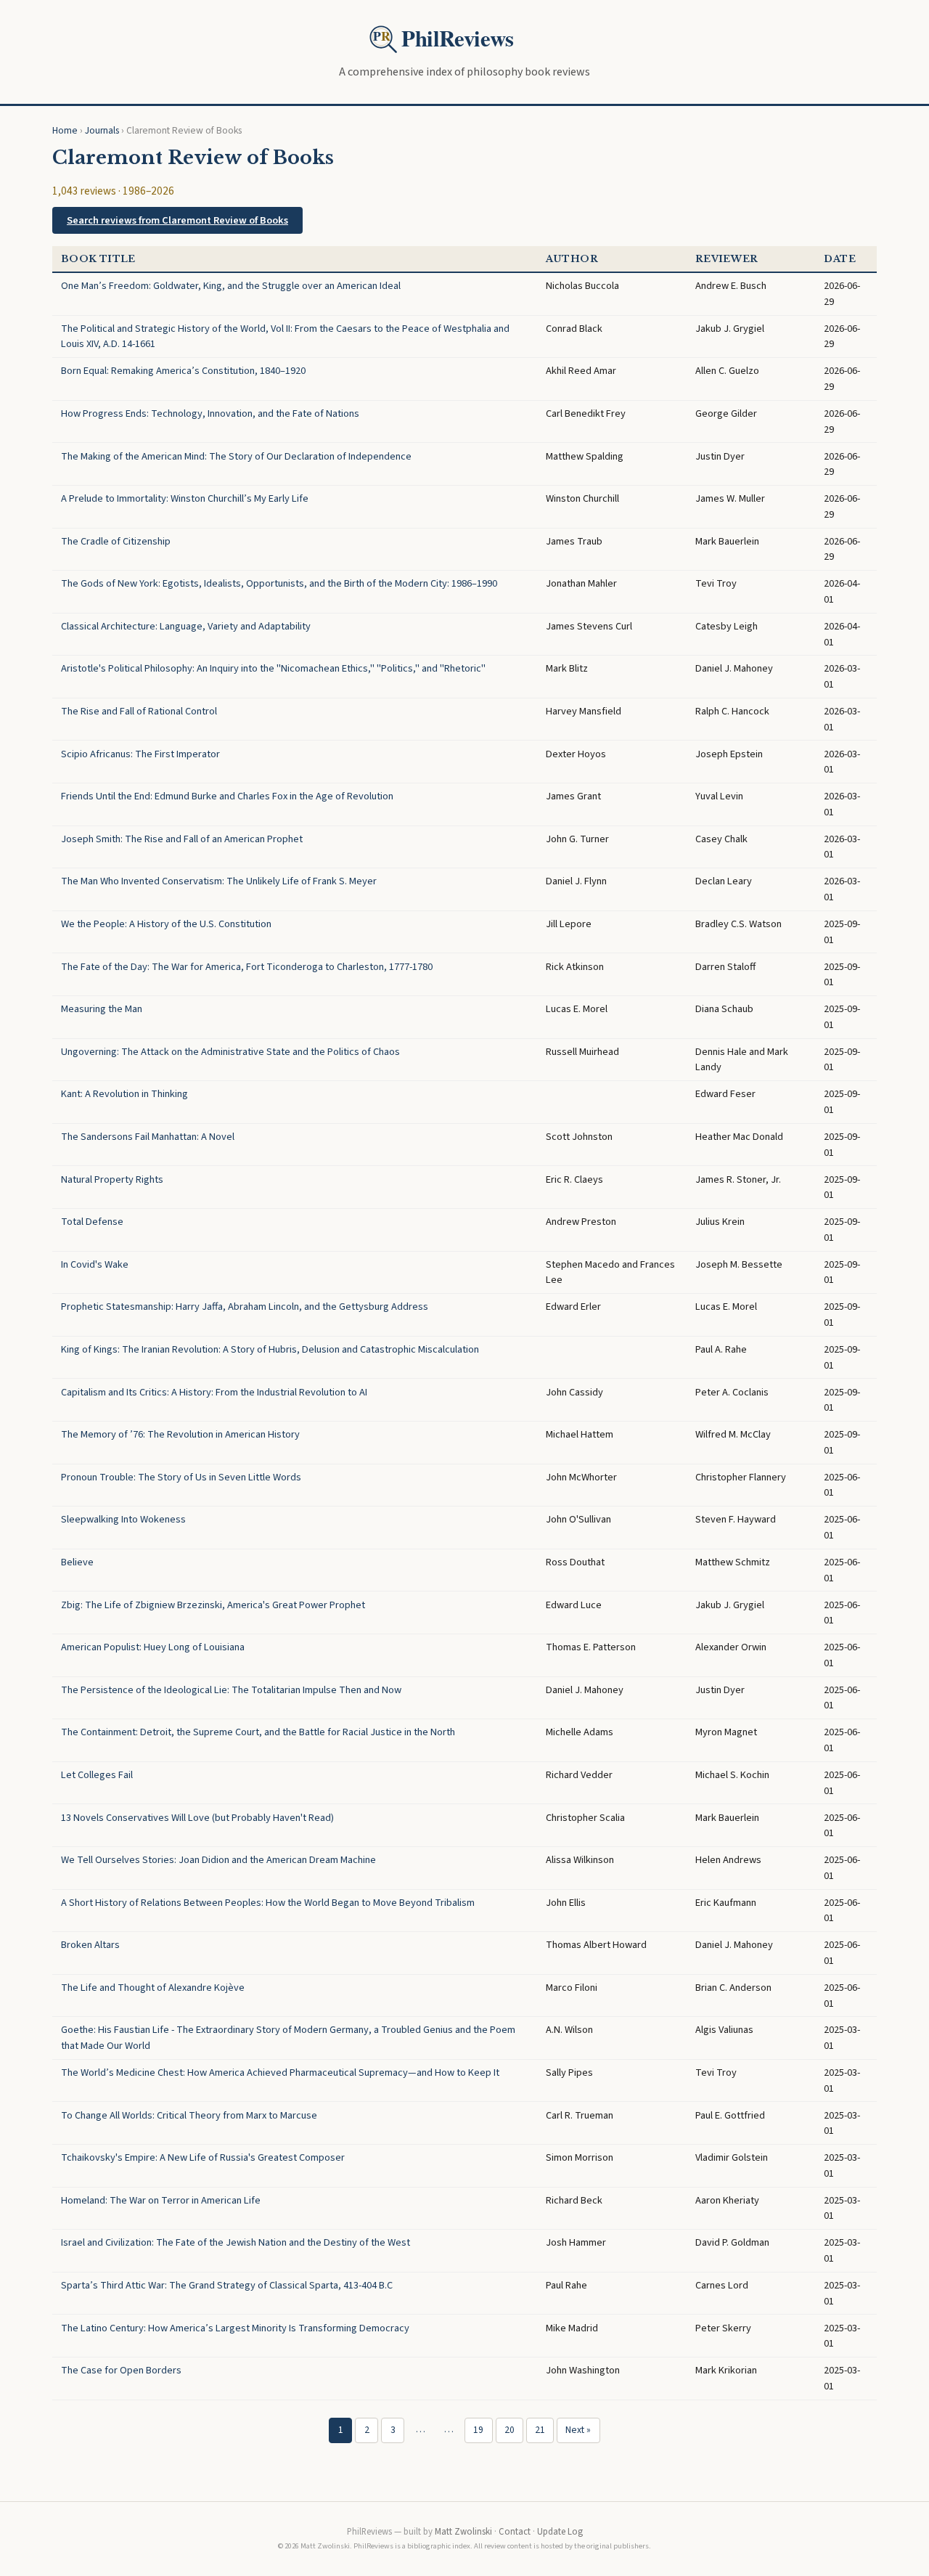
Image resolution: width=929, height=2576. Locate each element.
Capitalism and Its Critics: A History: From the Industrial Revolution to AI (214, 1392)
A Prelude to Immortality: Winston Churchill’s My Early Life (185, 498)
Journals (102, 130)
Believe (77, 1562)
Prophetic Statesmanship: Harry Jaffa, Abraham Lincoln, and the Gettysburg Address (245, 1307)
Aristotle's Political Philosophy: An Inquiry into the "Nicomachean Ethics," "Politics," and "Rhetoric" (273, 668)
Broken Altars (90, 1945)
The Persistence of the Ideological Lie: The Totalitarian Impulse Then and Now (231, 1690)
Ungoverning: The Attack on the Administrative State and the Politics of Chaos (230, 1052)
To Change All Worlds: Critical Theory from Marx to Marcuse (189, 2115)
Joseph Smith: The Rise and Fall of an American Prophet (182, 839)
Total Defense (92, 1222)
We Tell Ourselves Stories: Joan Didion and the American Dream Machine (218, 1860)
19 (478, 2430)
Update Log (560, 2532)
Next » (578, 2430)
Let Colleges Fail (97, 1775)
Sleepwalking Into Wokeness (123, 1519)
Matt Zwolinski (463, 2532)
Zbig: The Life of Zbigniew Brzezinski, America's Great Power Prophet (213, 1605)
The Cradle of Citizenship (116, 541)
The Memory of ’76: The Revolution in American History (180, 1434)
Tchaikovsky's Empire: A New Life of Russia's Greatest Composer (203, 2157)
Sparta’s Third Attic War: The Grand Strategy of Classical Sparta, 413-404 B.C (227, 2285)
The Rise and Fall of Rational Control (139, 711)
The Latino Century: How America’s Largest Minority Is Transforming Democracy (235, 2328)
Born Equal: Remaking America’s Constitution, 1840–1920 (183, 371)
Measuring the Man (102, 1009)
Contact (515, 2532)
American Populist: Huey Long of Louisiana (153, 1647)
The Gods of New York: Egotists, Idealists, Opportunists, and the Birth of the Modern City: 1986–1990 (279, 583)
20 (509, 2430)
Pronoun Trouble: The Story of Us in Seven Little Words (181, 1477)
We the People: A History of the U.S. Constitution (166, 924)
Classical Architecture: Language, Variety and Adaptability (186, 626)
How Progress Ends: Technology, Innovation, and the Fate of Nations (210, 413)
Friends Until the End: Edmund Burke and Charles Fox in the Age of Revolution (227, 796)
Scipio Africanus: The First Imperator (140, 754)
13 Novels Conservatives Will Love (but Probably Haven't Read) (197, 1818)
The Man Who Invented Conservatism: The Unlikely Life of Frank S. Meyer (219, 881)
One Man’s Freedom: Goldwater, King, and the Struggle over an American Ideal (231, 286)
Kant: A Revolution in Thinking (124, 1094)
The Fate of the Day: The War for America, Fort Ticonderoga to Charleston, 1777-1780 (247, 967)
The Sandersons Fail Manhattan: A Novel (148, 1137)
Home (65, 130)
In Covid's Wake (95, 1264)
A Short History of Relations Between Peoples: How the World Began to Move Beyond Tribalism (268, 1903)
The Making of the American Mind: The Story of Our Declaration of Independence (236, 456)
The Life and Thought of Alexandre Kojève (153, 1988)
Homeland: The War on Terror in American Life (161, 2200)
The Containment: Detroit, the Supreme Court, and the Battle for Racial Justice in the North (258, 1732)
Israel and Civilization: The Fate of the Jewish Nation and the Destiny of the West (236, 2242)
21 (540, 2430)
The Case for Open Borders (121, 2370)
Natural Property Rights (112, 1179)
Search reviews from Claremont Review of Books (177, 220)
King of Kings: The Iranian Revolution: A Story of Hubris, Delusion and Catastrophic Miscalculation (270, 1349)
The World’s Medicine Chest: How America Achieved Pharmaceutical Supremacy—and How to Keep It (280, 2072)
